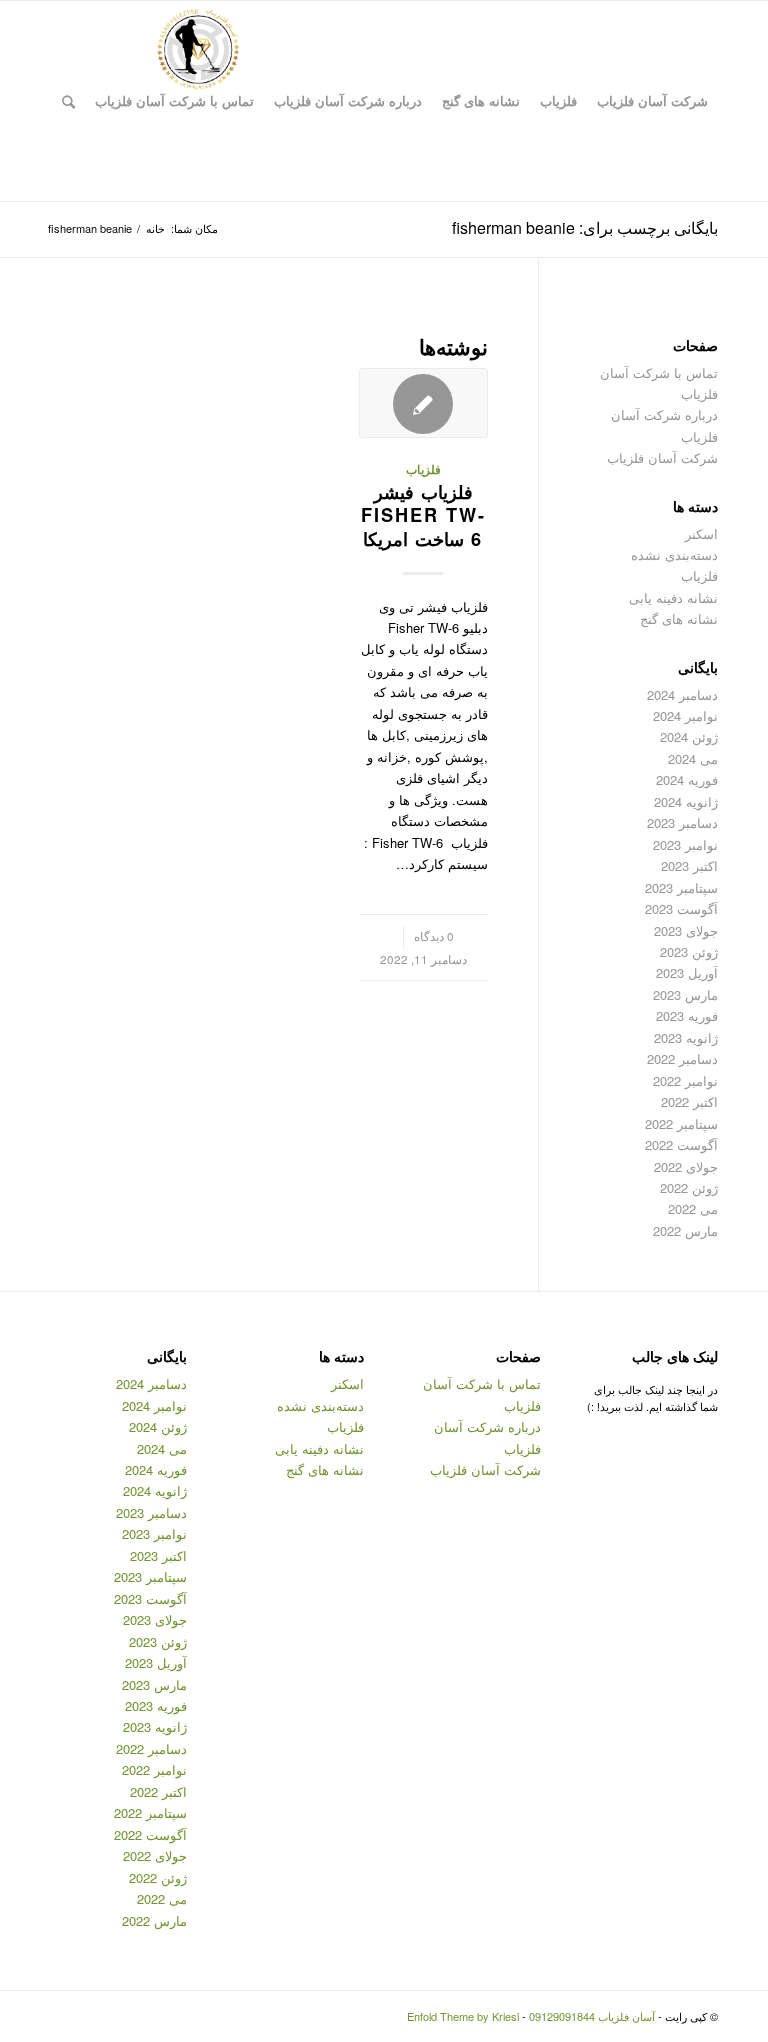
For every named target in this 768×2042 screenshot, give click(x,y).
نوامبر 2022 (685, 1080)
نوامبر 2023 (685, 844)
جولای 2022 (686, 1166)
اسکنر (701, 533)
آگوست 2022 (681, 1144)
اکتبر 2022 (689, 1101)
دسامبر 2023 (682, 822)
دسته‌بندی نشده (674, 554)
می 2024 (693, 758)
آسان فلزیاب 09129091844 (592, 2016)
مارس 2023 (685, 994)
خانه (155, 228)
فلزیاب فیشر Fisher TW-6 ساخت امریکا (423, 515)
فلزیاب (423, 469)
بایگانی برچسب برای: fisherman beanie (585, 227)
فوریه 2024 (687, 779)
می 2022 (693, 1208)
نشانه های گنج (679, 618)
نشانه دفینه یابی (673, 597)
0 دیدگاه (434, 936)
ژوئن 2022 (689, 1187)
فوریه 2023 (687, 1015)
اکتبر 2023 (689, 865)
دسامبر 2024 (682, 694)
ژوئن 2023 (689, 951)
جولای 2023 (686, 930)
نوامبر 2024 (685, 715)
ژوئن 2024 (689, 736)
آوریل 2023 (687, 972)
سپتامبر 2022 (681, 1123)
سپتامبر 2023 (681, 887)
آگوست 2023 (681, 908)
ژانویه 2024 (686, 801)
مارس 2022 (685, 1230)
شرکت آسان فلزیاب (662, 457)
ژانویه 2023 (686, 1037)
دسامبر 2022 (682, 1058)
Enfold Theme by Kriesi (463, 2016)
